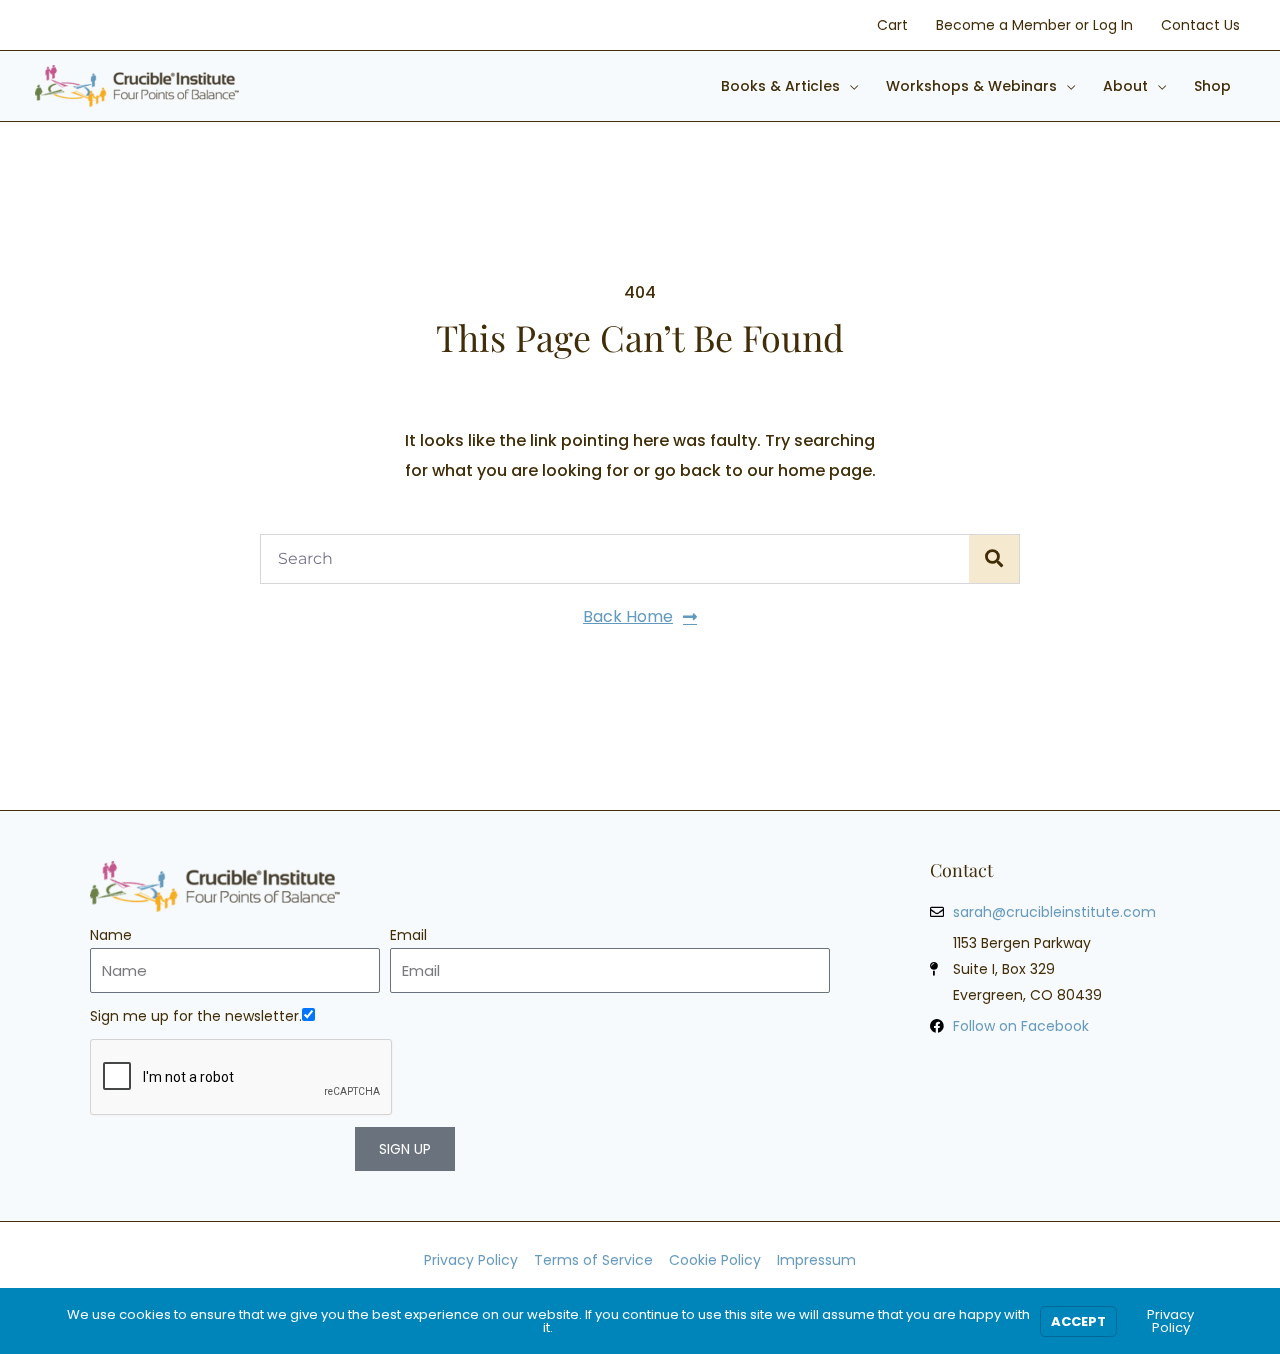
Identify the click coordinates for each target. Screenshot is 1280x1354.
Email (408, 935)
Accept (1078, 1321)
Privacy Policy (1170, 1321)
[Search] (994, 559)
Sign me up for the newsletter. (196, 1016)
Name (111, 935)
